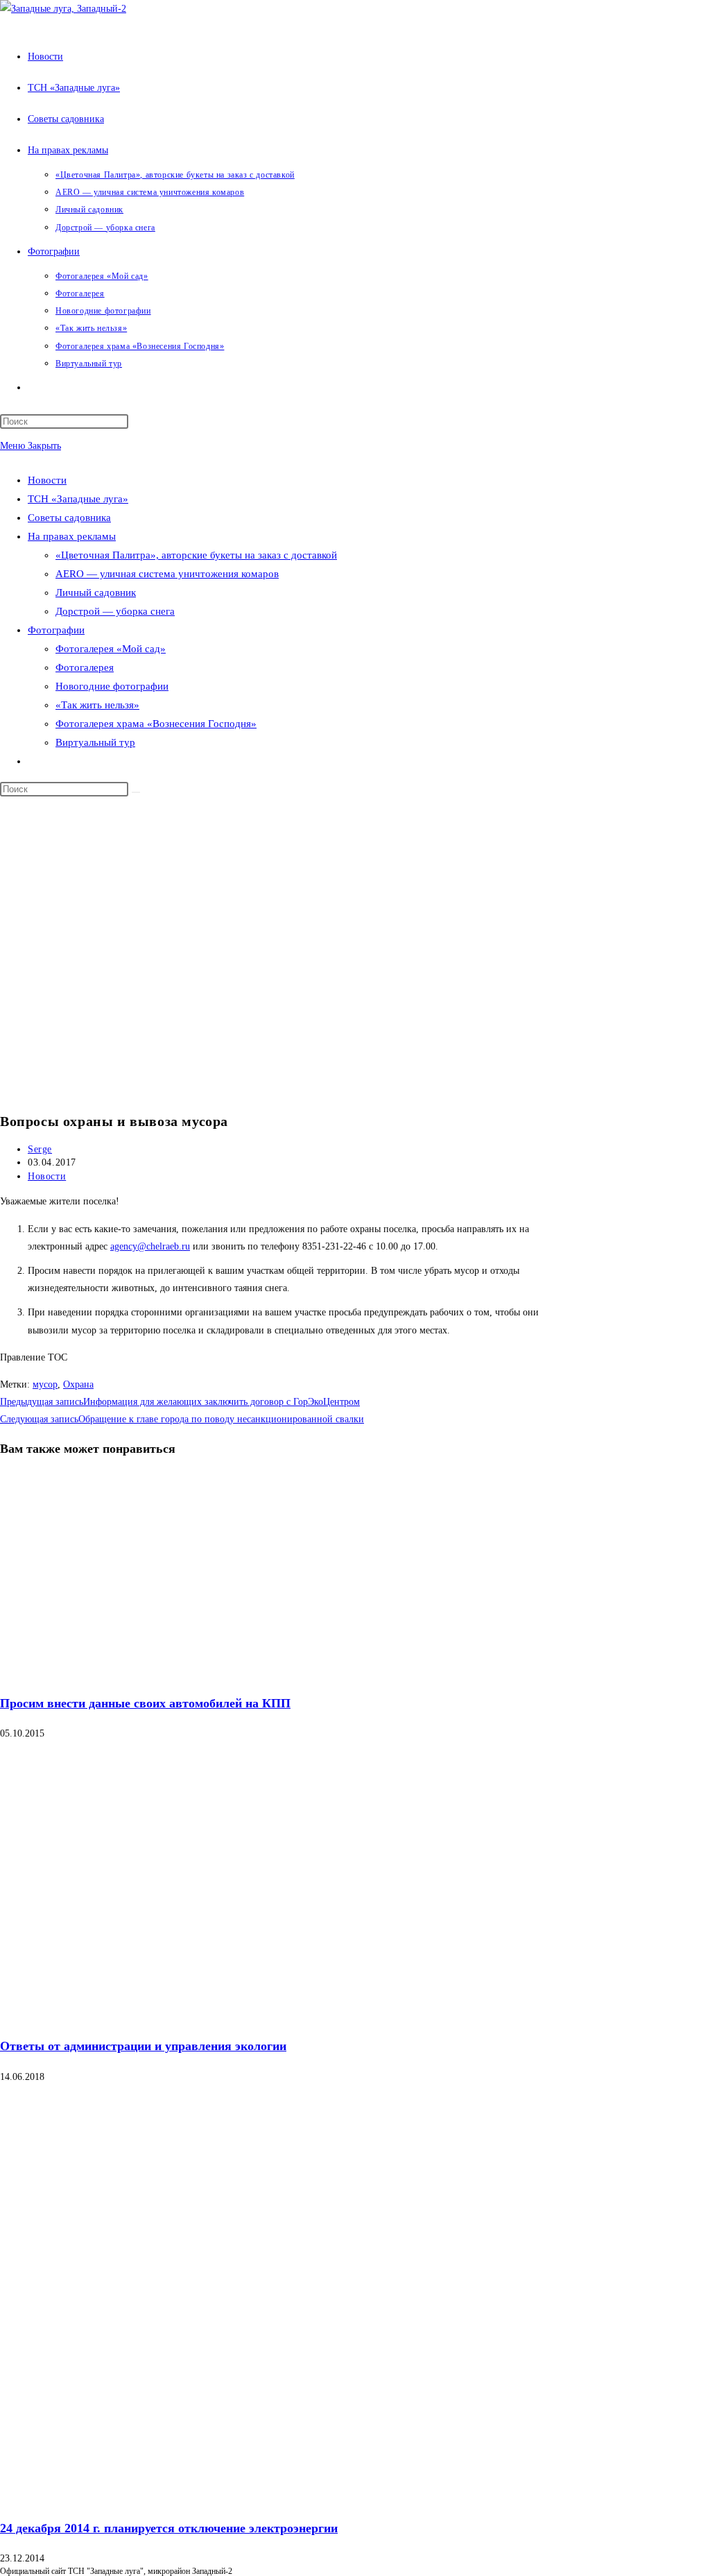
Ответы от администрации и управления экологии (143, 2046)
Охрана (78, 1384)
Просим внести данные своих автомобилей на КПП (145, 1703)
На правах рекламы (72, 536)
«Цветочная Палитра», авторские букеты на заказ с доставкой (196, 555)
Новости (47, 480)
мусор (45, 1384)
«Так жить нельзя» (97, 705)
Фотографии (56, 630)
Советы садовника (69, 518)
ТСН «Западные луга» (78, 499)
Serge (40, 1149)
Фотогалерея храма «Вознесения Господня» (156, 724)
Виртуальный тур (95, 742)
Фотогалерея (85, 667)
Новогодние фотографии (112, 686)
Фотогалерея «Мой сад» (111, 649)
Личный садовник (96, 592)
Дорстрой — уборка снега (115, 611)
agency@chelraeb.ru (150, 1246)
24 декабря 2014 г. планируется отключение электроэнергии (169, 2528)
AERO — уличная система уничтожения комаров (167, 574)
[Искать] (136, 792)
